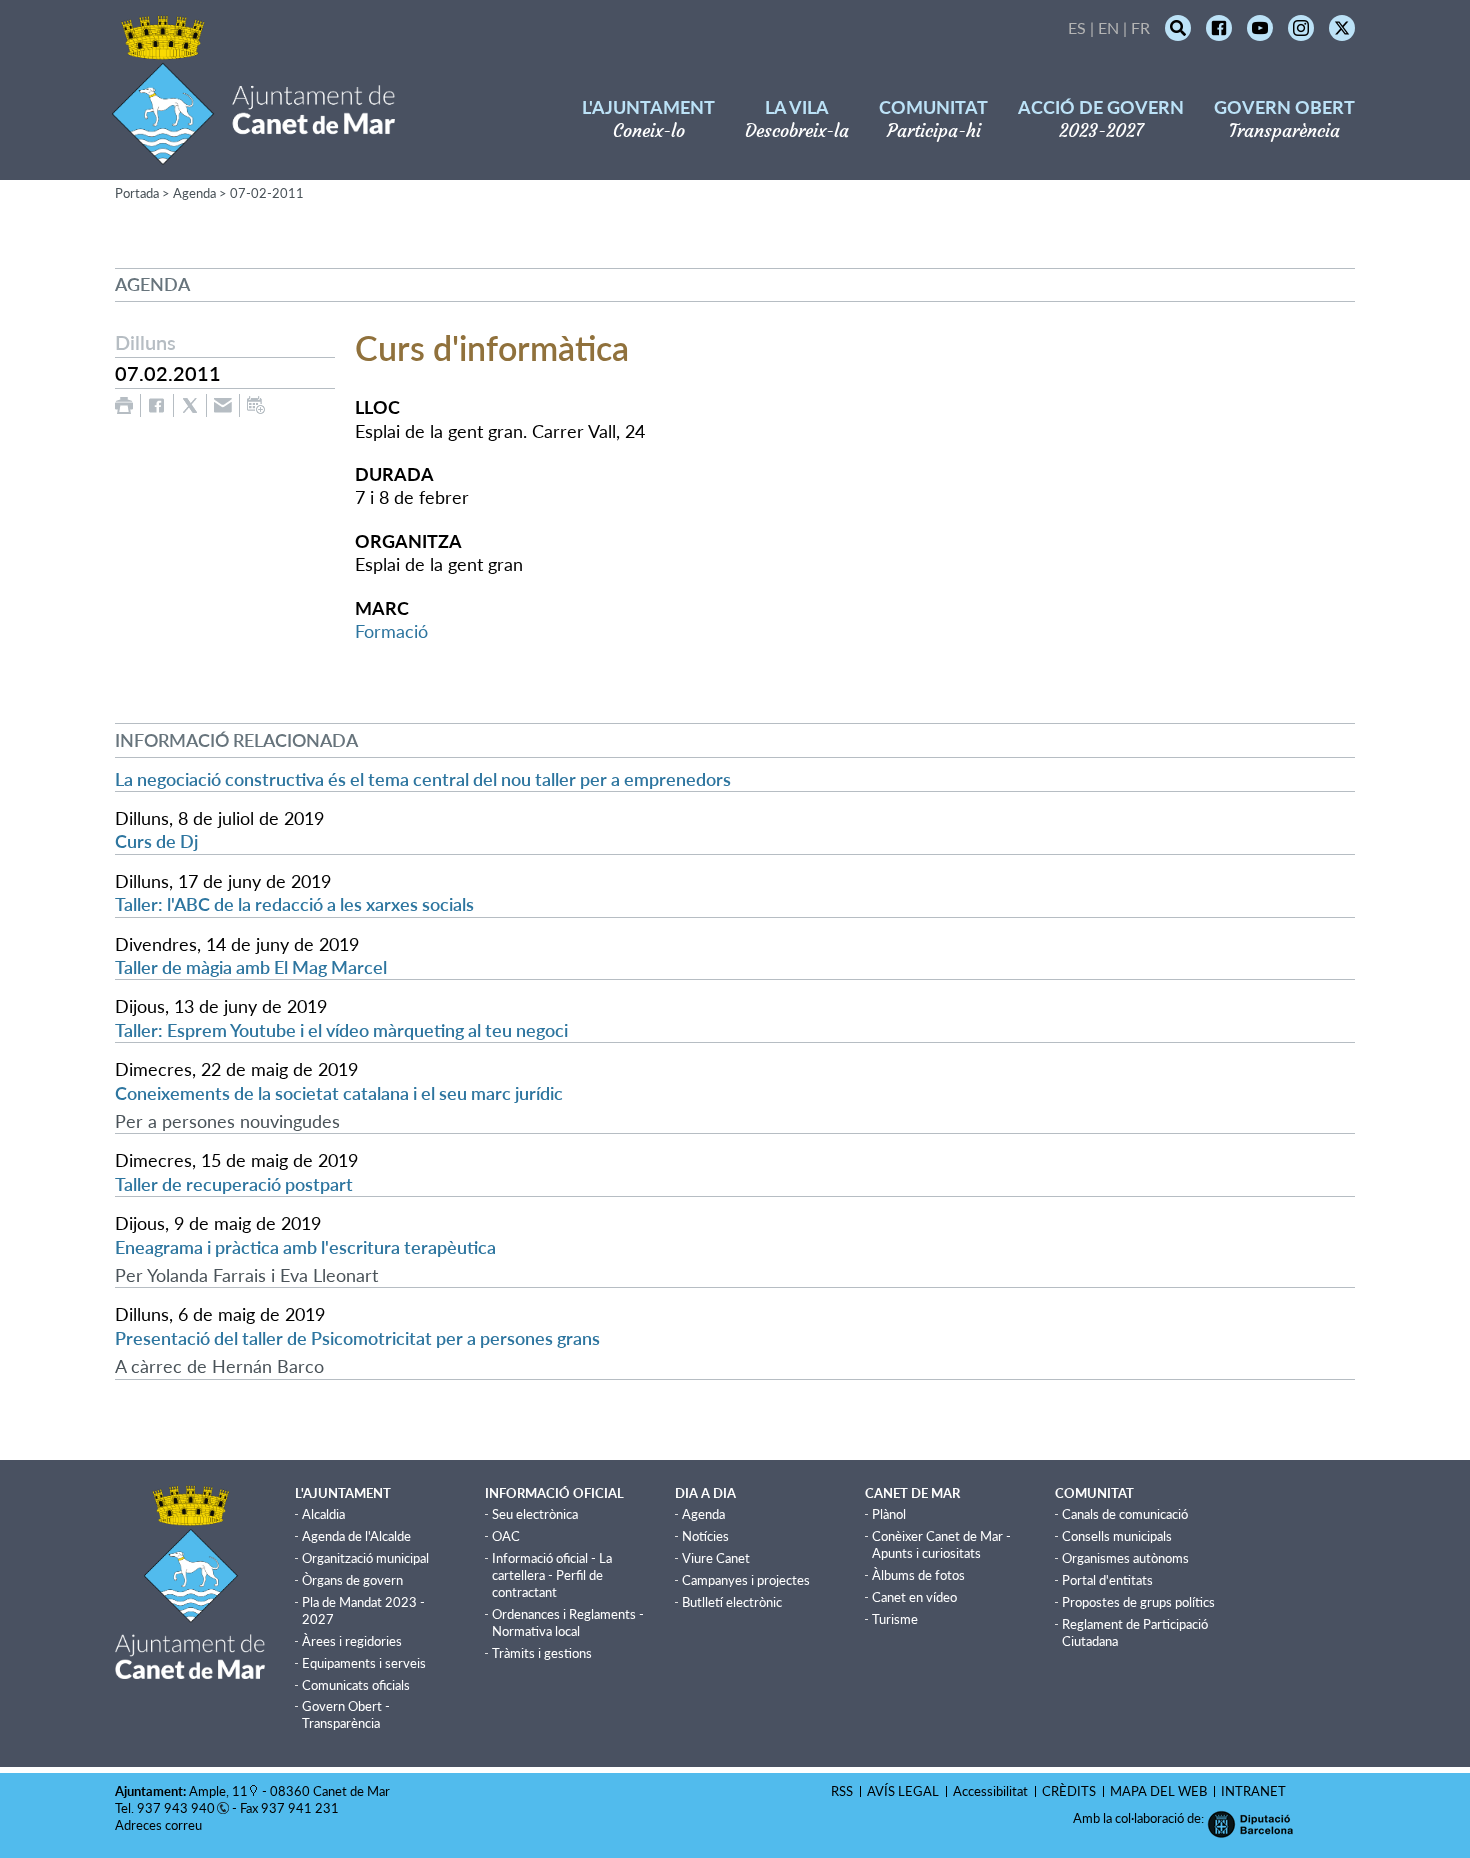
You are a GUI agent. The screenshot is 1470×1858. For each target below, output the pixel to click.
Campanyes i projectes (746, 1580)
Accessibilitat (990, 1791)
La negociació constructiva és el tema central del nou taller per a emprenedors (423, 779)
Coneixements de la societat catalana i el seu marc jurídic (339, 1093)
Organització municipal (365, 1558)
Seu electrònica (535, 1514)
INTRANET (1253, 1791)
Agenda (194, 193)
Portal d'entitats (1107, 1580)
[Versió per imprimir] (124, 405)
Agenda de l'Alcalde (356, 1536)
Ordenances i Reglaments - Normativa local (568, 1622)
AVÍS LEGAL (903, 1791)
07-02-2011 (267, 193)
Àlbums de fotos (918, 1575)
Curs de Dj (156, 841)
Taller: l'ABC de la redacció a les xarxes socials (294, 904)
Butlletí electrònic (732, 1602)
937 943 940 (176, 1808)
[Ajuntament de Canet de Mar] (253, 152)
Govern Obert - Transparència (346, 1714)
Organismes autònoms (1125, 1558)
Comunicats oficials (356, 1685)
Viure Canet (716, 1558)
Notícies (705, 1536)
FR (1140, 27)
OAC (506, 1536)
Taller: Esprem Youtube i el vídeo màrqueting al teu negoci (341, 1030)
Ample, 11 (218, 1791)
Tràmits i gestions (542, 1653)
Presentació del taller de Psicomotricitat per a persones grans (357, 1338)
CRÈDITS (1069, 1791)
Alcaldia (323, 1514)
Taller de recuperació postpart (234, 1184)
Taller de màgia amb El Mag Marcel (251, 967)
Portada (137, 193)
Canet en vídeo (914, 1597)
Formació (391, 631)
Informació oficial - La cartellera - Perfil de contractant (552, 1575)
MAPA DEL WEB (1158, 1791)
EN (1108, 27)
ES (1077, 27)
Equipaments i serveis (364, 1663)
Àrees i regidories (352, 1641)
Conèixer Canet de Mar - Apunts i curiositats (941, 1544)
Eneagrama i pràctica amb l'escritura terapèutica (305, 1247)
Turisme (895, 1619)
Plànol (889, 1514)
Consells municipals (1117, 1536)
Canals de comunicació (1125, 1514)
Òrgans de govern (352, 1580)
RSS (842, 1791)
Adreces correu (160, 1825)
